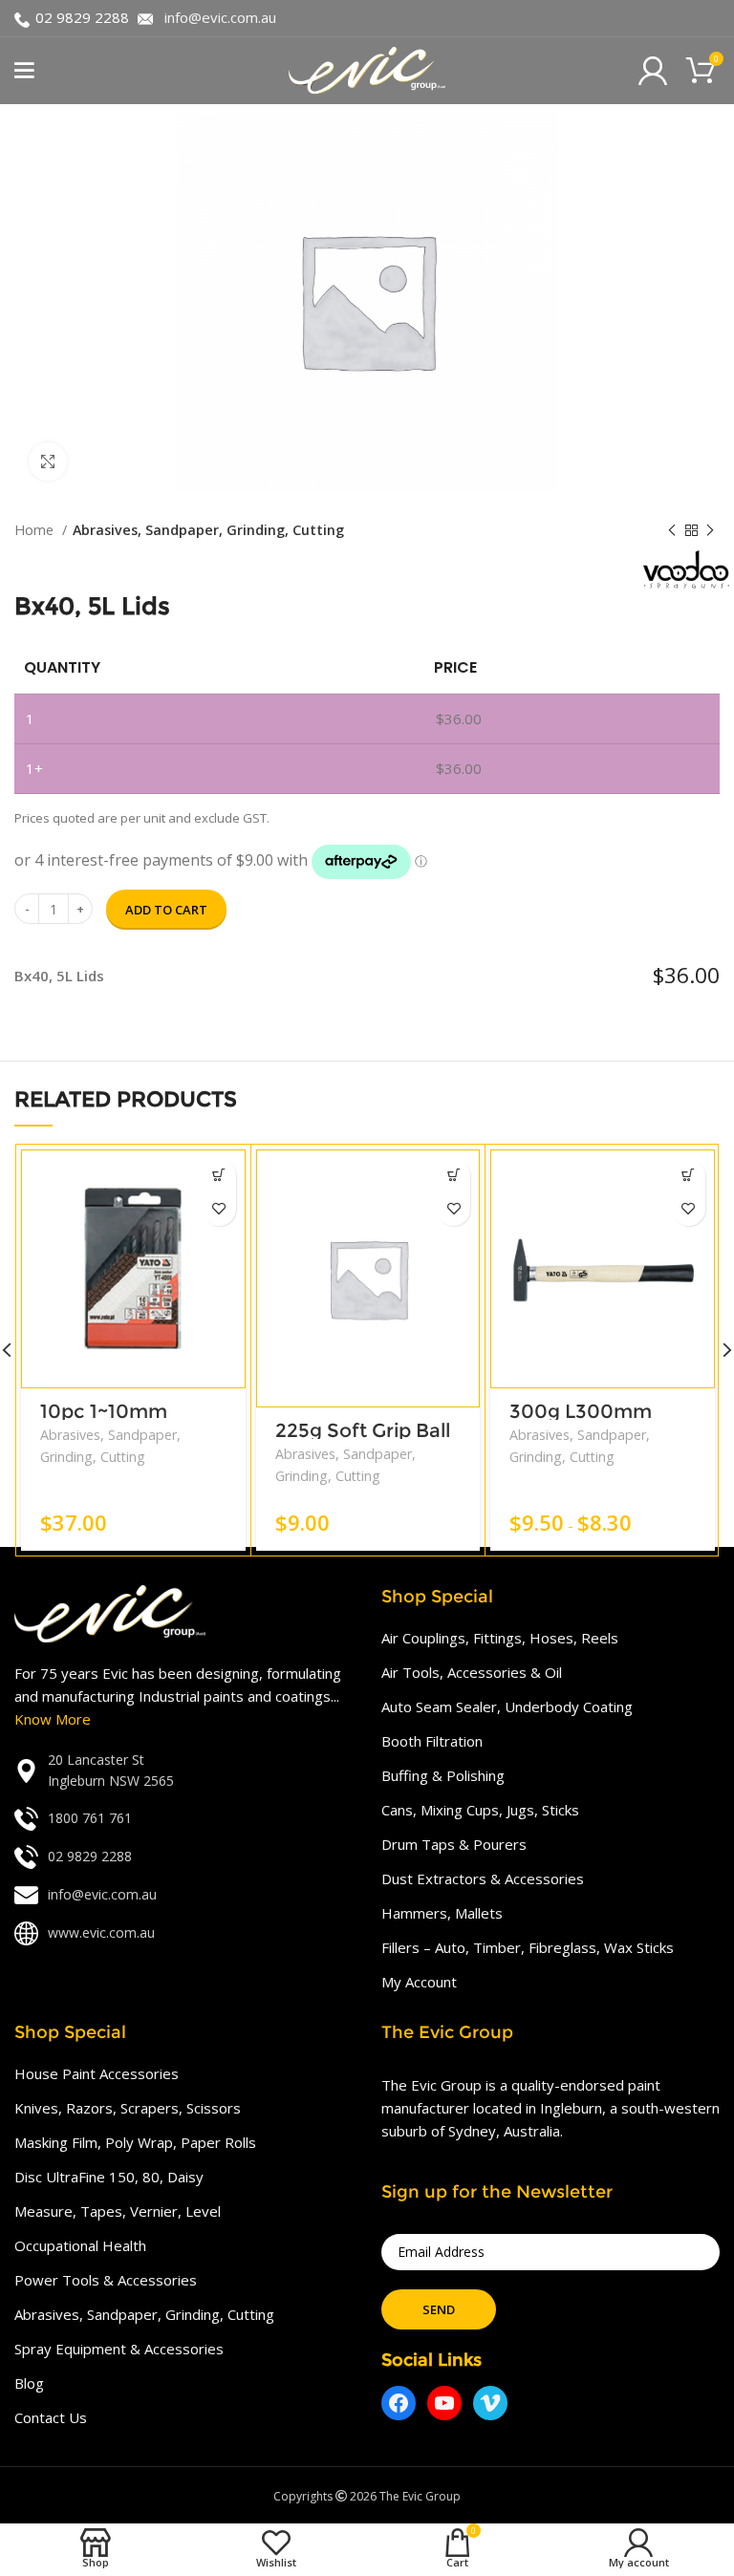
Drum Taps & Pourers (454, 1844)
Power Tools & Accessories (106, 2280)
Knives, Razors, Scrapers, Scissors (128, 2108)
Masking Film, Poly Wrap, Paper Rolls (135, 2142)
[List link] (183, 1771)
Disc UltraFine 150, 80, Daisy (109, 2177)
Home (36, 530)
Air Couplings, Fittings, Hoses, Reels (500, 1638)
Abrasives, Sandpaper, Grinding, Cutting (208, 530)
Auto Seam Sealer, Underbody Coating (507, 1707)
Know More (53, 1719)
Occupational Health (80, 2245)
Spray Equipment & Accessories (119, 2349)
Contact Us (51, 2417)
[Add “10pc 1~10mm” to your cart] (219, 1176)
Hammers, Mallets (442, 1913)
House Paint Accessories (97, 2073)
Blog (29, 2383)
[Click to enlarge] (48, 462)
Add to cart (166, 910)
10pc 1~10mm (104, 1411)
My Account (419, 1982)
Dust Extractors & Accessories (483, 1878)
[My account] (653, 71)
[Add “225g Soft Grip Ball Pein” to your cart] (453, 1176)
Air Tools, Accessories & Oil (472, 1672)
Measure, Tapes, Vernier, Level (118, 2211)
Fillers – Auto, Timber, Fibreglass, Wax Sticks (528, 1947)
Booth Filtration (432, 1741)
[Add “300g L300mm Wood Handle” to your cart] (689, 1176)
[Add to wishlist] (219, 1209)
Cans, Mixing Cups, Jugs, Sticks (480, 1810)
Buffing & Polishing (443, 1775)
